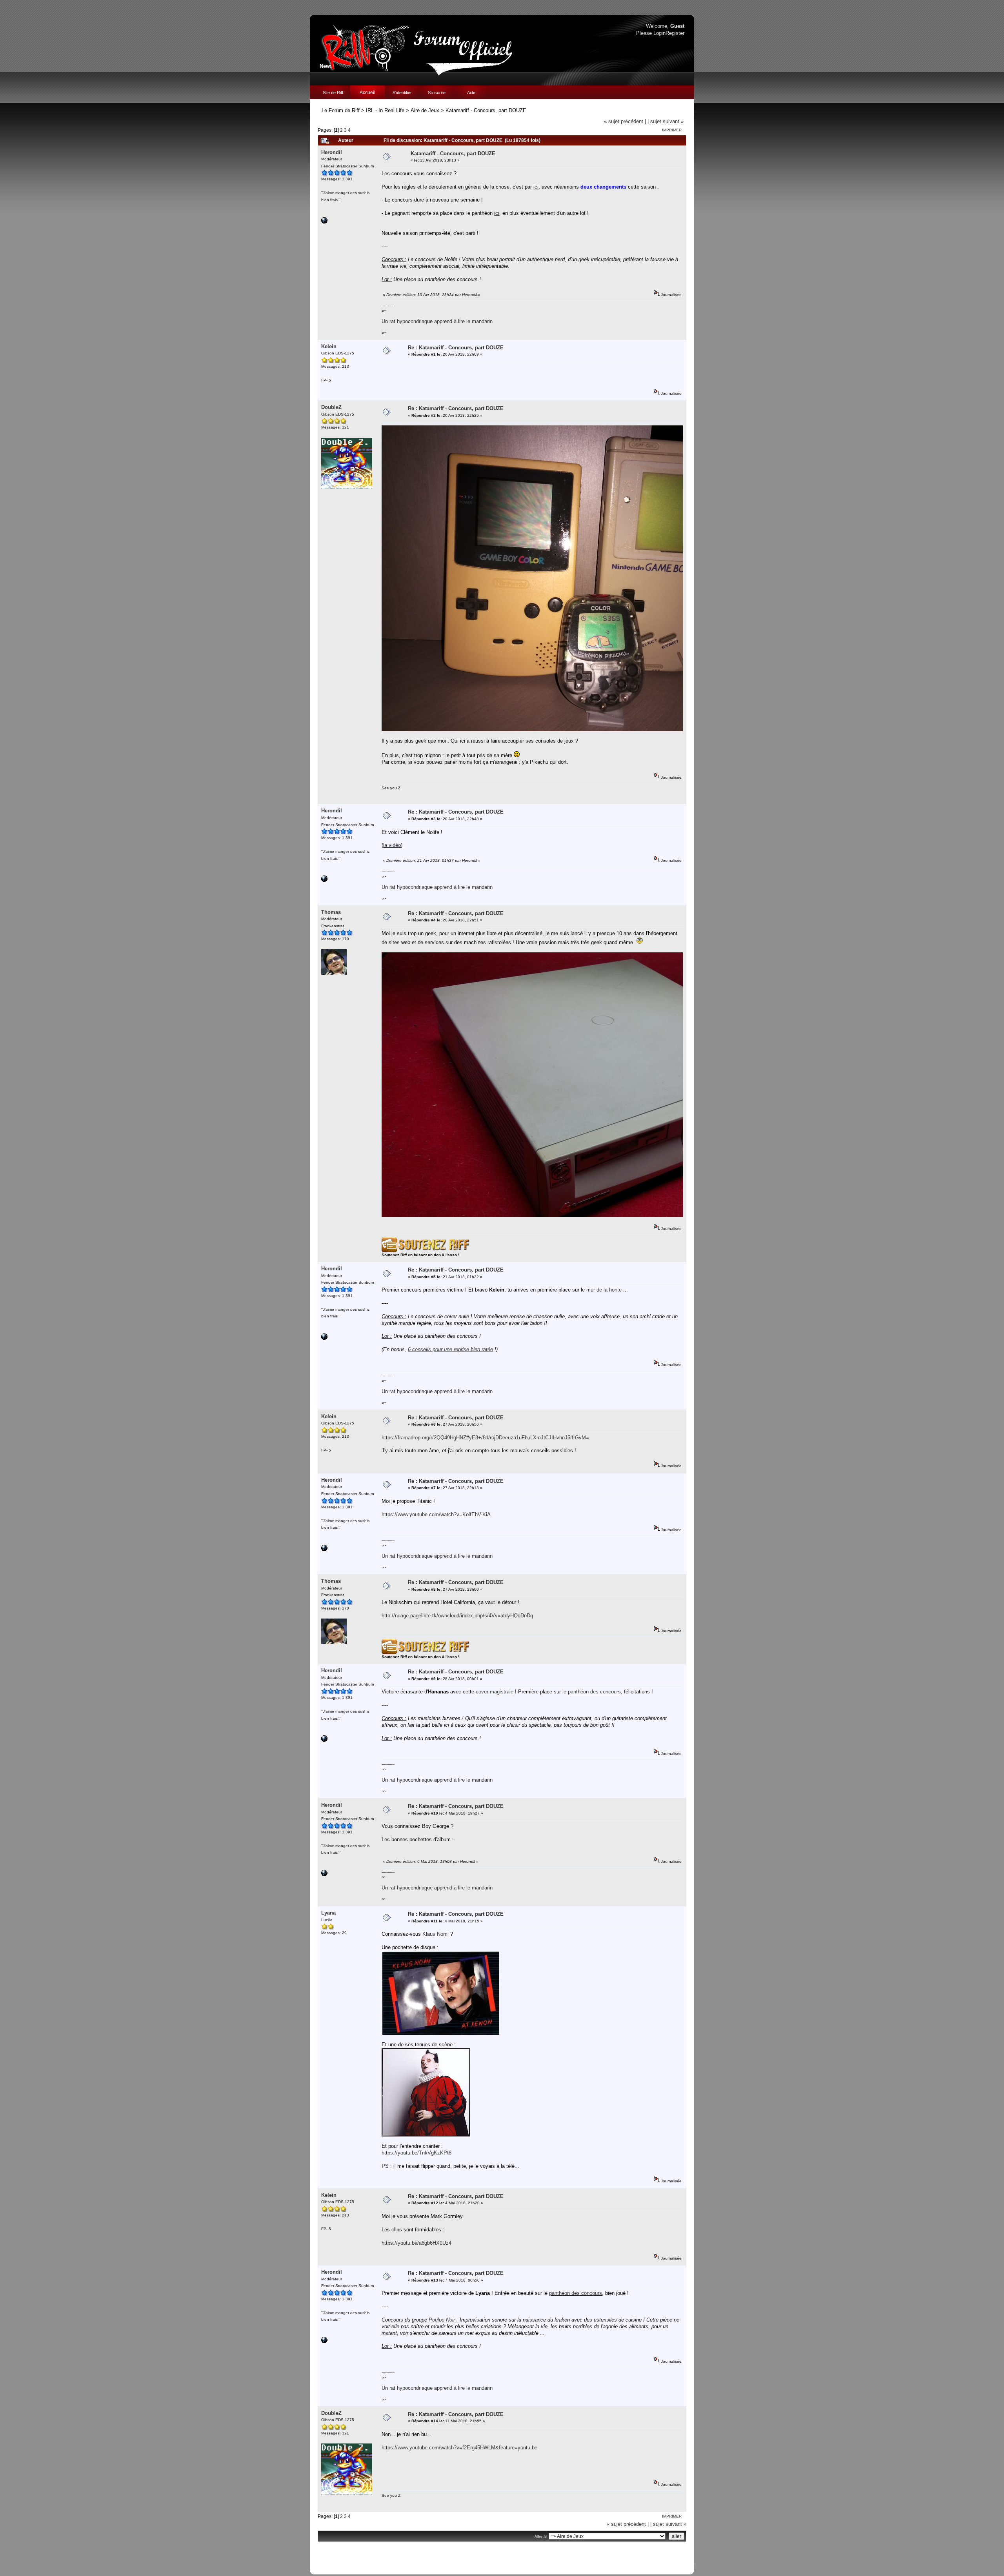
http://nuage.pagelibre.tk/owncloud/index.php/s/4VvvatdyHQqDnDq (457, 1616)
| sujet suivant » (666, 121)
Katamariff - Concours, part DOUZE (486, 110)
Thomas (331, 912)
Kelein (329, 346)
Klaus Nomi (436, 1934)
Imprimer (672, 130)
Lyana (328, 1913)
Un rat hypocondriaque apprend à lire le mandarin (437, 321)
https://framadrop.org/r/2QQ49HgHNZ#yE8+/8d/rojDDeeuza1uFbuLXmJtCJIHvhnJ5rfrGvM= (485, 1438)
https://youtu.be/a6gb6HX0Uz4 (417, 2243)
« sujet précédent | (625, 121)
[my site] (324, 222)
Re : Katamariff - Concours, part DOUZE (456, 348)
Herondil (332, 152)
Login (659, 33)
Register (675, 33)
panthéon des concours (594, 1692)
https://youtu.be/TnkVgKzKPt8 (417, 2153)
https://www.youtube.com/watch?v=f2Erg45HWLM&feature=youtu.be (459, 2448)
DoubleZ (331, 407)
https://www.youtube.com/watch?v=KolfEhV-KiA (436, 1514)
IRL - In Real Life (385, 110)
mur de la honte (604, 1290)
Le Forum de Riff (341, 110)
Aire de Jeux (425, 110)
